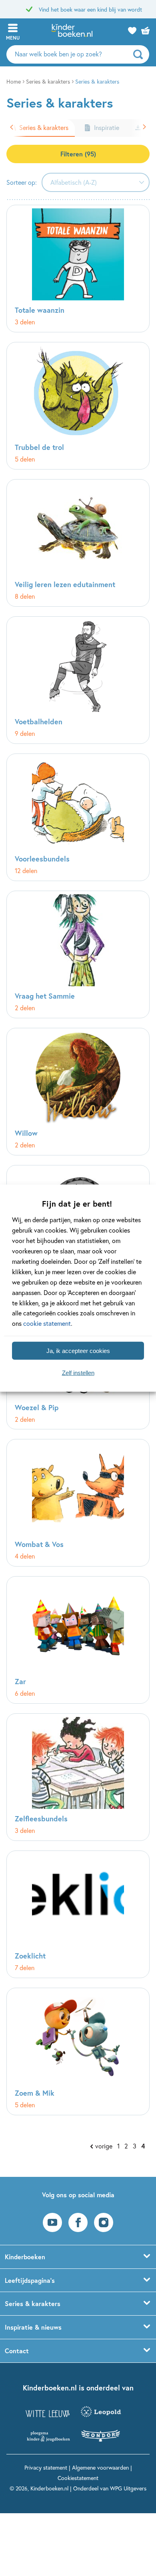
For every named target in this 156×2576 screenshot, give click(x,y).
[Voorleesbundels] (78, 817)
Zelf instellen (78, 1372)
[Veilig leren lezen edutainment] (78, 543)
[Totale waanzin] (78, 269)
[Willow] (78, 1092)
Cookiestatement (78, 2478)
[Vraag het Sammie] (78, 954)
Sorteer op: (22, 182)
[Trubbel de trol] (78, 406)
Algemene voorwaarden (100, 2467)
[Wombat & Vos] (78, 1503)
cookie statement (47, 1323)
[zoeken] (140, 54)
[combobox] (96, 182)
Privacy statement (46, 2467)
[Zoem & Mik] (78, 2051)
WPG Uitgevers (128, 2488)
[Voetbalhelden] (78, 680)
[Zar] (78, 1640)
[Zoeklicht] (78, 1914)
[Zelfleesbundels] (78, 1777)
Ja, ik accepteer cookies (78, 1350)
